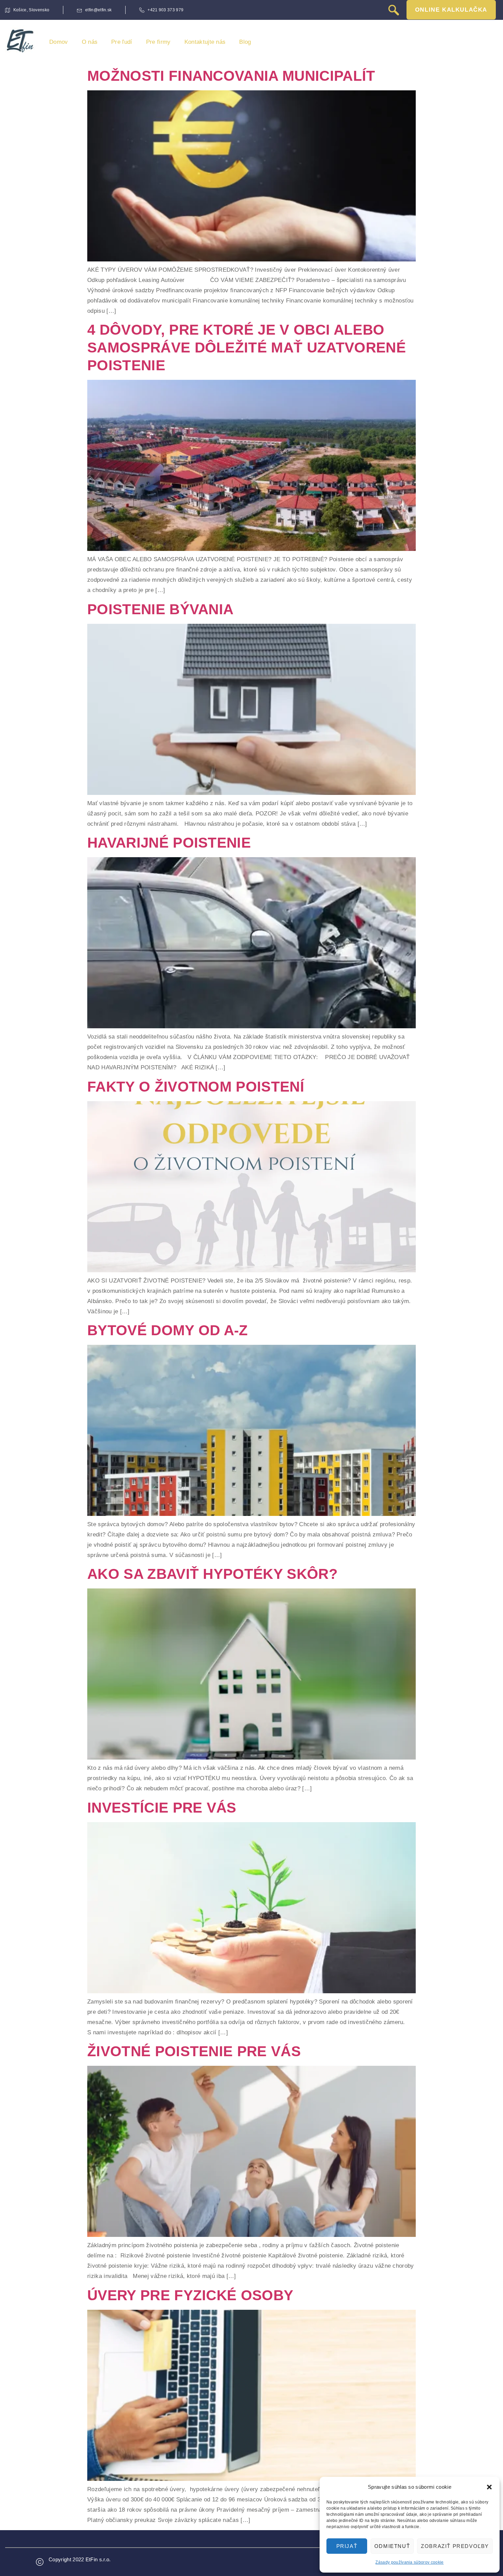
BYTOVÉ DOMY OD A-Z (168, 1330)
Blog (245, 42)
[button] (489, 2487)
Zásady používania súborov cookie (409, 2562)
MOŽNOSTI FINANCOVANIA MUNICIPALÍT (231, 76)
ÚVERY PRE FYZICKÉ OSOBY (190, 2295)
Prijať (347, 2546)
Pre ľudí (122, 42)
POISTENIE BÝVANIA (160, 609)
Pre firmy (158, 42)
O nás (90, 42)
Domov (59, 42)
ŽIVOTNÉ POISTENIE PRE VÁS (194, 2051)
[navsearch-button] (394, 11)
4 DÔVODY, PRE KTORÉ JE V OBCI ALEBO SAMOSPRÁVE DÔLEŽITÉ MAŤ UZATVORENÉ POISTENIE (247, 347)
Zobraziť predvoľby (455, 2546)
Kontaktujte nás (205, 42)
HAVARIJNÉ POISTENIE (169, 843)
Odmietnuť (392, 2546)
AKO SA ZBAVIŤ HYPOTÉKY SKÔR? (212, 1574)
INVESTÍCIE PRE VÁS (162, 1808)
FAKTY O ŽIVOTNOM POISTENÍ (196, 1087)
